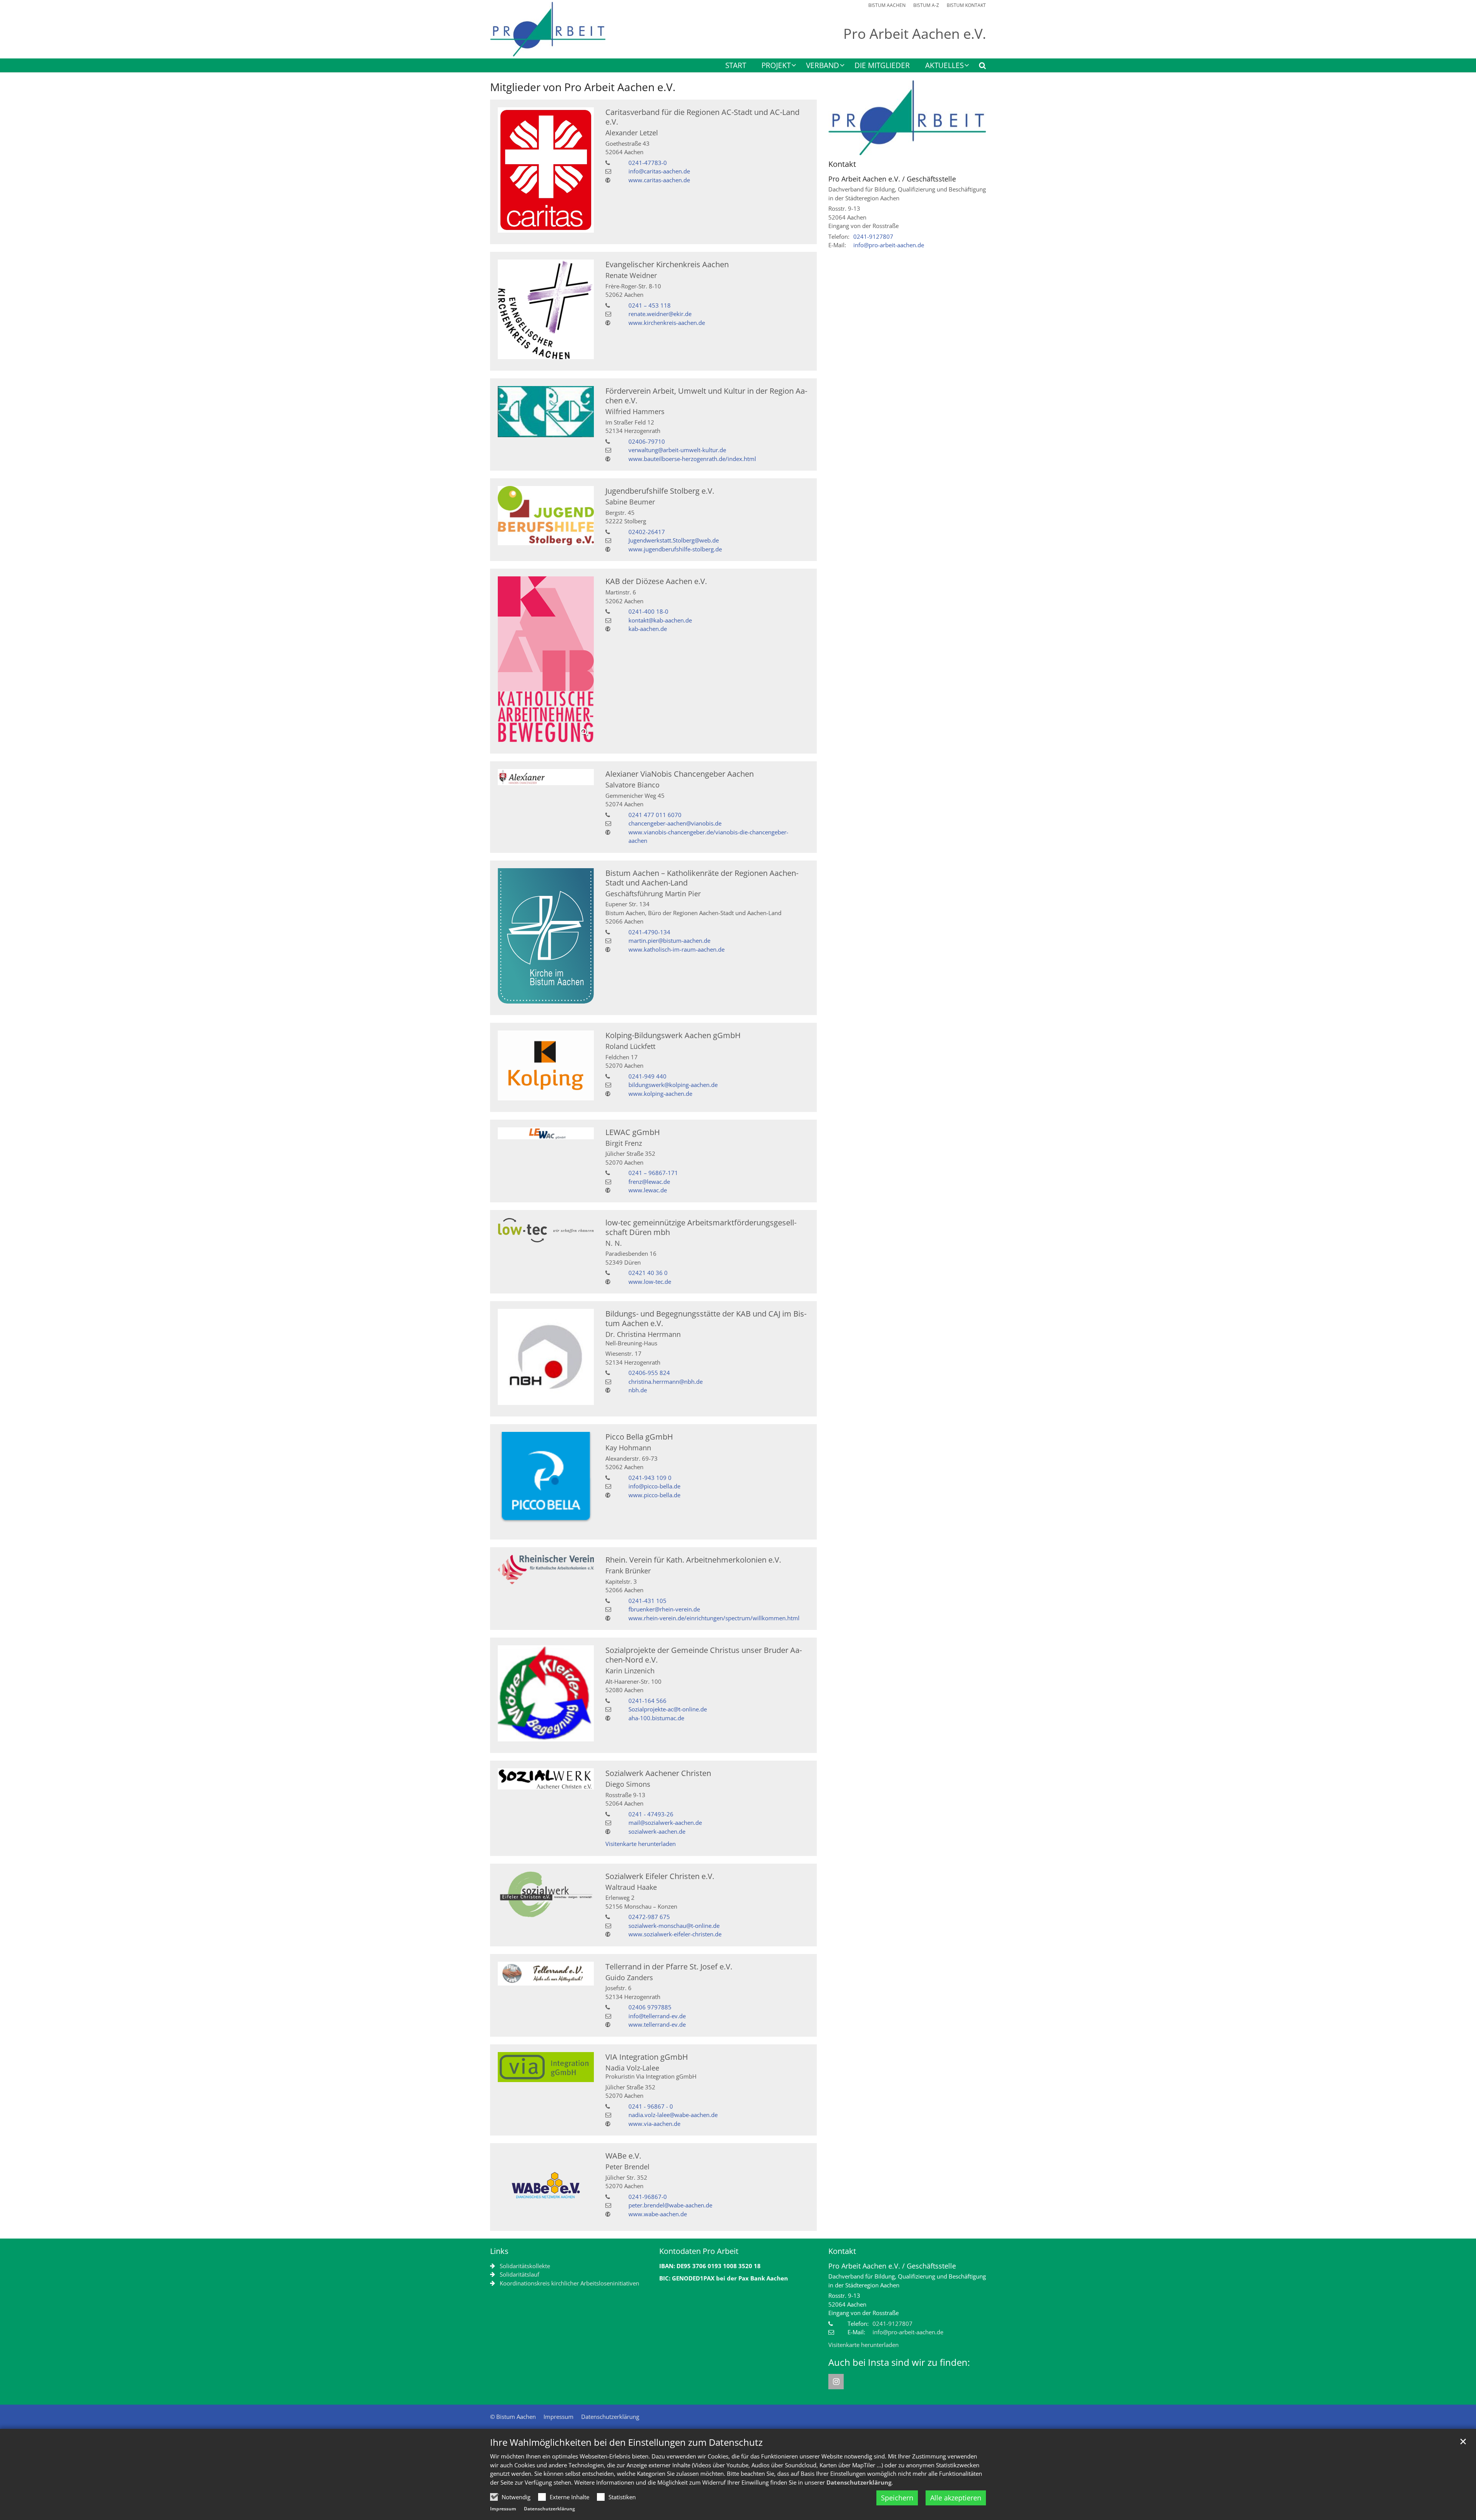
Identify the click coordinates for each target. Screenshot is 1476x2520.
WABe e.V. (623, 2156)
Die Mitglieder (882, 66)
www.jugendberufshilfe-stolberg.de (675, 549)
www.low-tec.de (650, 1282)
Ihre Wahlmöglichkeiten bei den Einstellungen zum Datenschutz (626, 2442)
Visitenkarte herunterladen (641, 1844)
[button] (977, 67)
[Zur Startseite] (548, 29)
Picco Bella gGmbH (639, 1437)
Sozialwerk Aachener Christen (658, 1773)
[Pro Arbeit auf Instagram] (836, 2382)
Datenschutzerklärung (859, 2482)
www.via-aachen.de (654, 2124)
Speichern (897, 2498)
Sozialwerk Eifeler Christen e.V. (660, 1876)
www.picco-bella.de (654, 1495)
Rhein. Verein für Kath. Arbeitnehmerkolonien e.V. (693, 1560)
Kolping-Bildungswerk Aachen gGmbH (673, 1035)
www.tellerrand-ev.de (657, 2024)
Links (499, 2251)
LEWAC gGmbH (633, 1132)
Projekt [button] (776, 66)
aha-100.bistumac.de (656, 1718)
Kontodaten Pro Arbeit (699, 2251)
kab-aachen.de (648, 629)
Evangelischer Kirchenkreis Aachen (667, 264)
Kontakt (842, 164)
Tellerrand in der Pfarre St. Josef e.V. (669, 1967)
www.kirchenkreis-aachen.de (667, 323)
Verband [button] (823, 66)
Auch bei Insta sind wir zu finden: (899, 2362)
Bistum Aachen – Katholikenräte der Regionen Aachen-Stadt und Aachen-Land (702, 878)
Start (736, 66)
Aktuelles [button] (944, 66)
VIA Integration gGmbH (647, 2057)
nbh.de (638, 1390)
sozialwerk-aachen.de (657, 1831)
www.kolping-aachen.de (660, 1094)
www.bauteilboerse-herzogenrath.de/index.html (692, 459)
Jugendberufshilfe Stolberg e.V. (660, 491)
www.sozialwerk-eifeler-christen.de (675, 1934)
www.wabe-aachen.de (658, 2214)
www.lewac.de (648, 1190)
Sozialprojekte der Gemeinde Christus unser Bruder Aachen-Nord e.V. (704, 1655)
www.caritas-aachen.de (659, 180)
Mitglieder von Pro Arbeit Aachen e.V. (583, 87)
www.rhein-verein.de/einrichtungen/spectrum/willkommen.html (714, 1618)
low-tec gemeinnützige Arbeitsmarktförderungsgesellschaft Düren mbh (701, 1227)
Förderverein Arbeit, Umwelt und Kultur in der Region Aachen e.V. (706, 396)
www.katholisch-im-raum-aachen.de (676, 949)
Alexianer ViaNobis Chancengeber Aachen (680, 774)
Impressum (503, 2509)
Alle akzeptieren (956, 2498)
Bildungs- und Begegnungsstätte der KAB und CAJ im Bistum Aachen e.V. (706, 1318)
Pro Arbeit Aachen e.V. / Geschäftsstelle (892, 179)
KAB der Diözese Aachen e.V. (656, 581)
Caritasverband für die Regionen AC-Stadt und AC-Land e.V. (702, 117)
